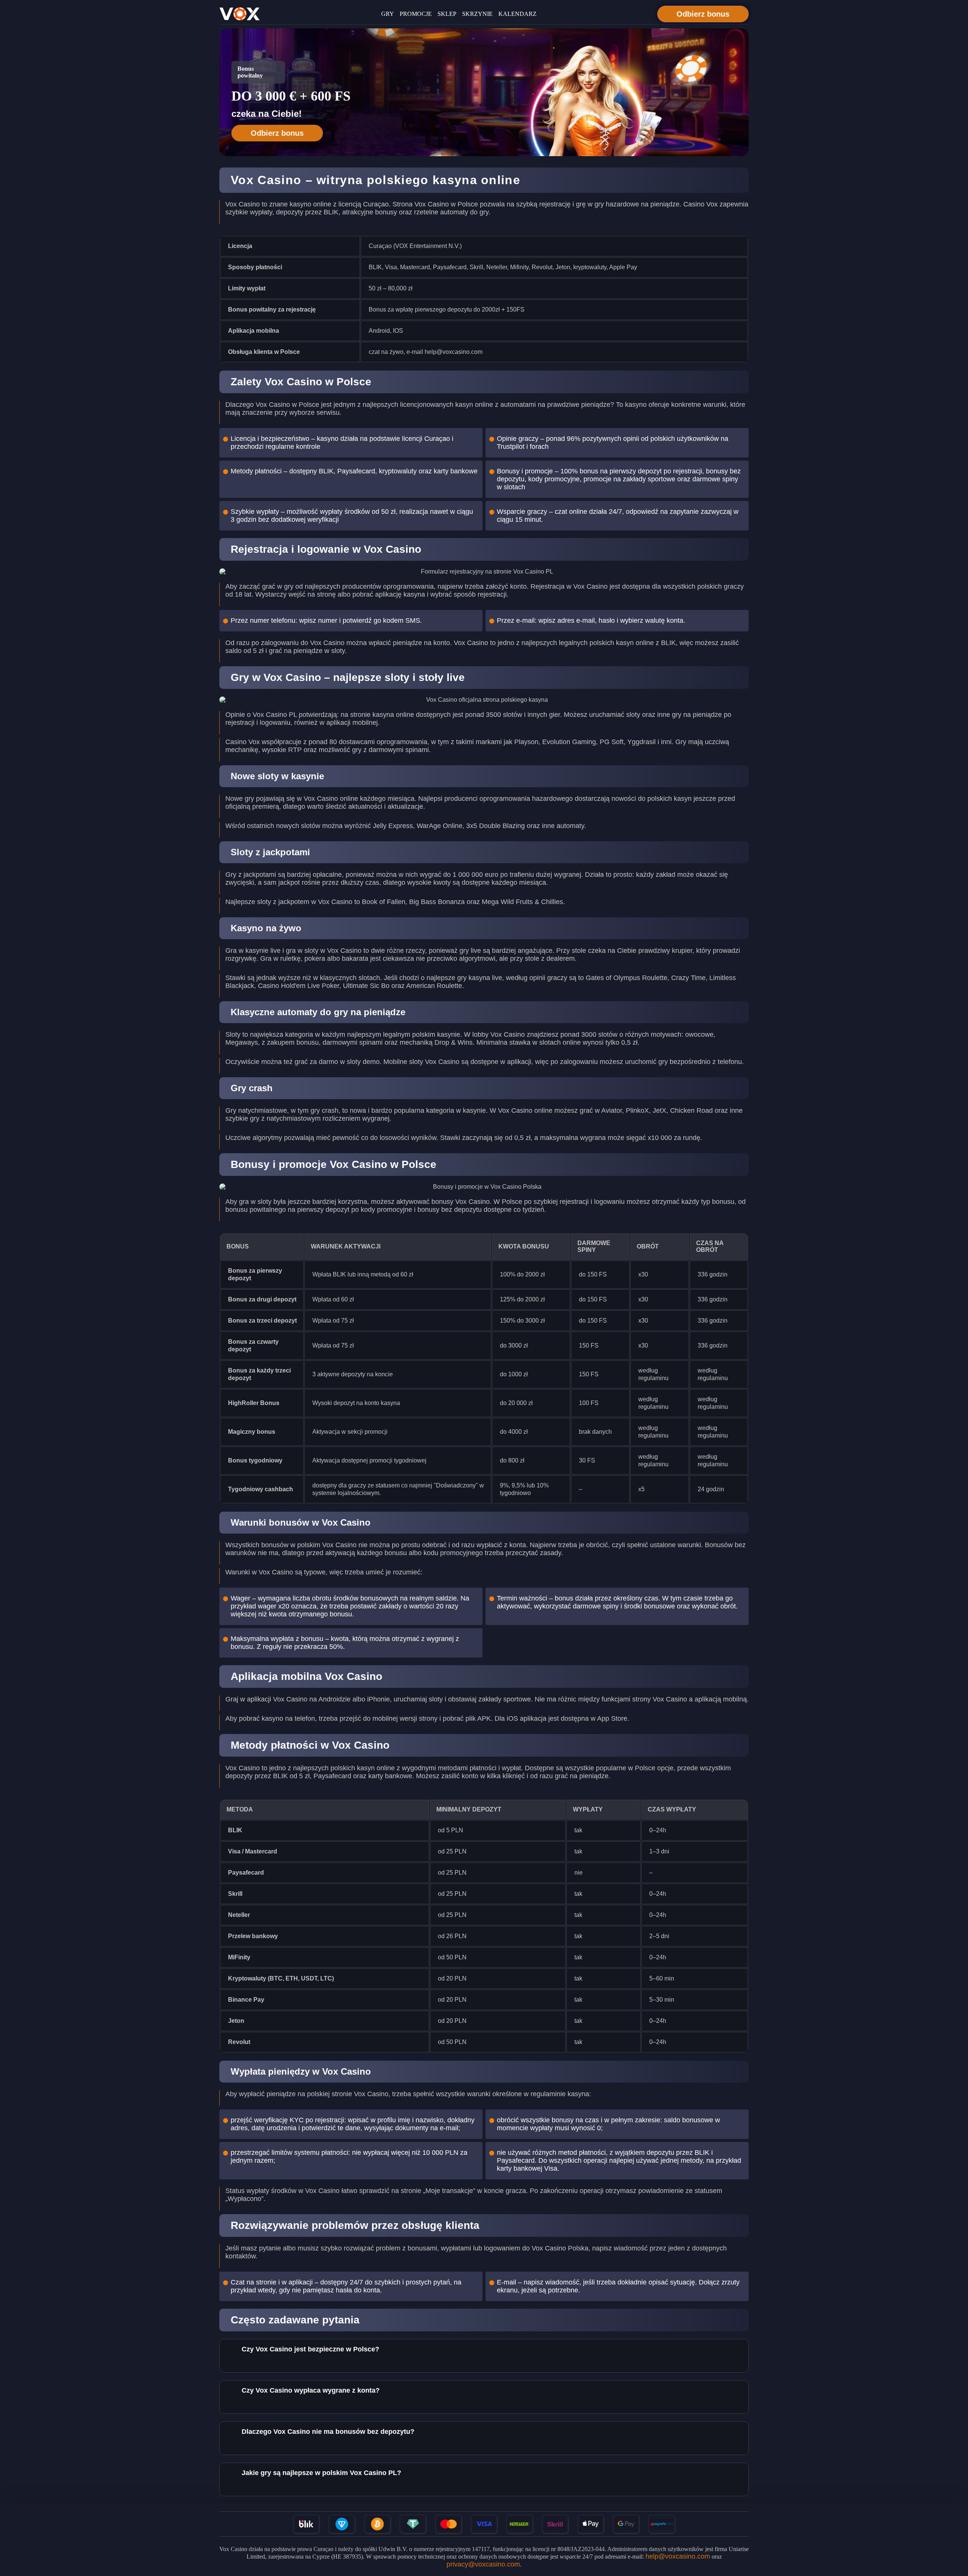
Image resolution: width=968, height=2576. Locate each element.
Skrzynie (477, 14)
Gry (388, 14)
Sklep (447, 14)
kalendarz (517, 14)
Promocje (416, 14)
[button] (955, 2533)
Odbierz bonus (703, 14)
